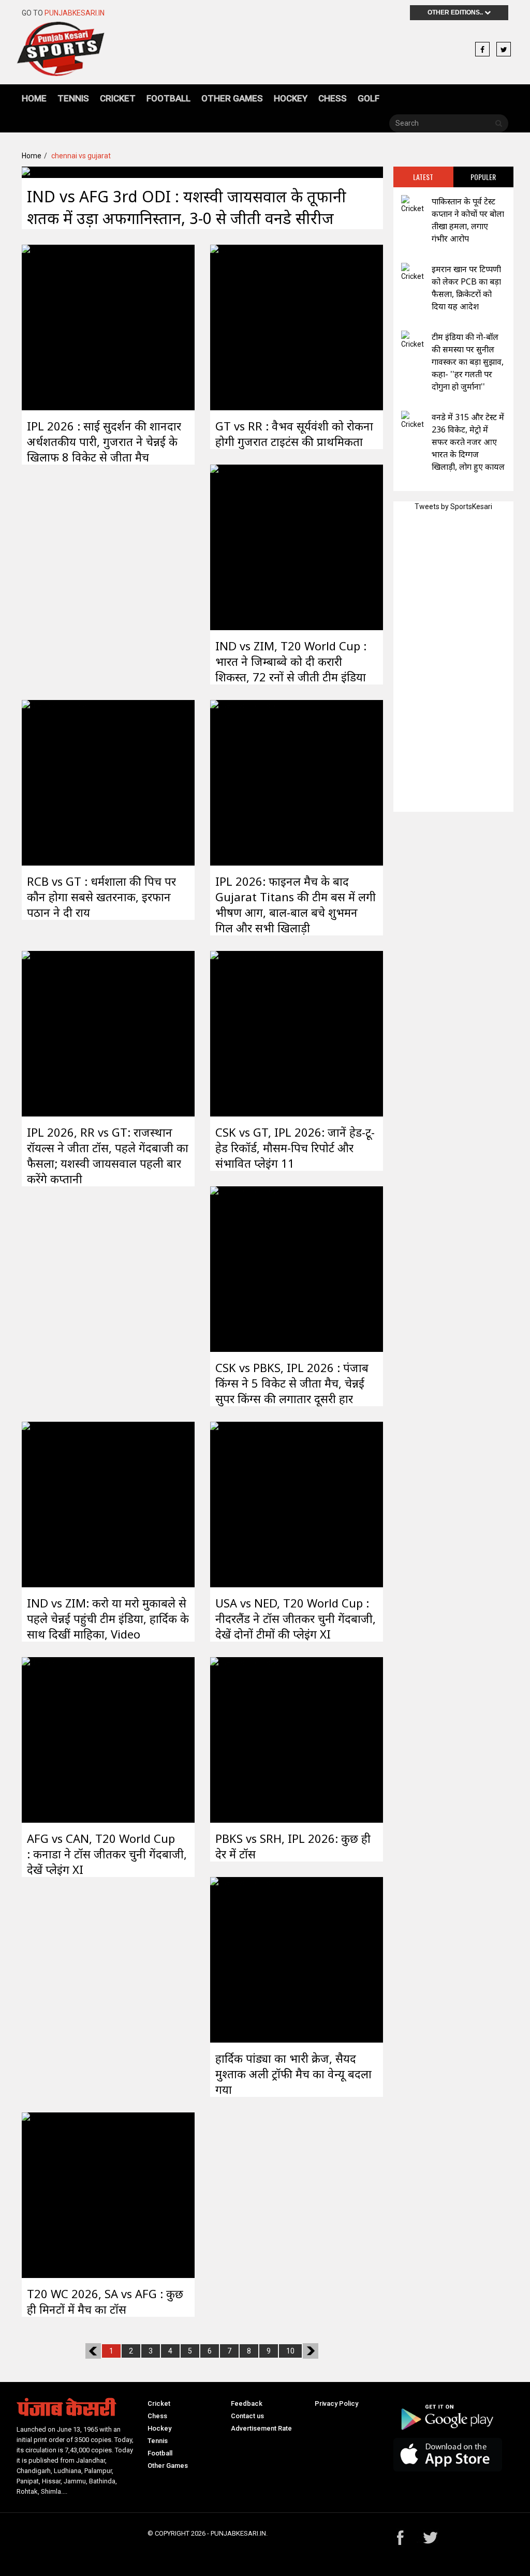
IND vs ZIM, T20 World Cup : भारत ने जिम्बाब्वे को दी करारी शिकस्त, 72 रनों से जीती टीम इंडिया (291, 661)
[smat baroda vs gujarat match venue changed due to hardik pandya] (244, 1959)
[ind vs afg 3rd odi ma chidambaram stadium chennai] (56, 172)
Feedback (247, 2403)
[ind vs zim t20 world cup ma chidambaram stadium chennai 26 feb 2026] (244, 546)
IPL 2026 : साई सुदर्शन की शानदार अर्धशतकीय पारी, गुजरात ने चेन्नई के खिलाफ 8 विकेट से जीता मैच (104, 441)
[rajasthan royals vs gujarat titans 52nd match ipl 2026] (56, 1033)
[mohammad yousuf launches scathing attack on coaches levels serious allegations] (413, 205)
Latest (423, 177)
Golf (369, 98)
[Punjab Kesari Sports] (61, 53)
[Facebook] (482, 50)
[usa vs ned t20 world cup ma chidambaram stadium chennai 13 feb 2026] (244, 1503)
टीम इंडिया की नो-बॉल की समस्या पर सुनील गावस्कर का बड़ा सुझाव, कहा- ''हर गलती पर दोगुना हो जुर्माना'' (468, 362)
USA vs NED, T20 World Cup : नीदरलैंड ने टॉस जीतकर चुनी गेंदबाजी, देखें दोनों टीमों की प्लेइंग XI (296, 1618)
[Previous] (93, 2351)
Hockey (291, 98)
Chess (333, 98)
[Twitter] (504, 50)
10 (290, 2351)
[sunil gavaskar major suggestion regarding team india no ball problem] (413, 340)
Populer (483, 177)
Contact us (247, 2416)
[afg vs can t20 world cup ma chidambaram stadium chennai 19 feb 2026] (56, 1739)
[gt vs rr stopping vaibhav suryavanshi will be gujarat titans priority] (244, 326)
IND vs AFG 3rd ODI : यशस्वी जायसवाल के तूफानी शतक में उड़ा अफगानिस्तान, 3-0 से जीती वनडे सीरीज (187, 207)
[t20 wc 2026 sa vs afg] (56, 2194)
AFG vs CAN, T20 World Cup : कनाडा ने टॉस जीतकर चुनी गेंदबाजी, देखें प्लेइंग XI (107, 1854)
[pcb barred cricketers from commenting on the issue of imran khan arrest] (413, 272)
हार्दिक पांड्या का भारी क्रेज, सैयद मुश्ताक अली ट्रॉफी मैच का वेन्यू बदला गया (293, 2074)
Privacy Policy (336, 2403)
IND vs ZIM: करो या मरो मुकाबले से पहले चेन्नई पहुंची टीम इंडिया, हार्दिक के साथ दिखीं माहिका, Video (108, 1618)
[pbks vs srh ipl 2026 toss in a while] (244, 1739)
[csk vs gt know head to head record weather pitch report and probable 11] (244, 1033)
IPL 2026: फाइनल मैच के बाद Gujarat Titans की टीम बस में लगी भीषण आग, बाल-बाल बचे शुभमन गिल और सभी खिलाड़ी (296, 904)
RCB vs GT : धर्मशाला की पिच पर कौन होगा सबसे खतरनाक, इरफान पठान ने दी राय (101, 897)
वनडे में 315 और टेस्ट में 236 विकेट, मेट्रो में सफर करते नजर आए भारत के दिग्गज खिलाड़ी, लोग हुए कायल (468, 442)
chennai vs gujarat (81, 156)
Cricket (118, 98)
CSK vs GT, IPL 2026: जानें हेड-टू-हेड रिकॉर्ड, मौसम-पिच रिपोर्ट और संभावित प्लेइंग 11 (295, 1148)
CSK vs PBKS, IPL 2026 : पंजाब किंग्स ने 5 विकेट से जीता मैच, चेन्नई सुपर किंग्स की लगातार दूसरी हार (292, 1383)
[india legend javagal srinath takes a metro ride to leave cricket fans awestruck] (413, 420)
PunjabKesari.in (75, 13)
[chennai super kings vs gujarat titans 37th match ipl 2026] (56, 326)
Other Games (232, 98)
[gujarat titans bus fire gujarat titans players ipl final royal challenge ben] (244, 782)
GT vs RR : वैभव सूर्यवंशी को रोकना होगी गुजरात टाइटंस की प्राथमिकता (294, 434)
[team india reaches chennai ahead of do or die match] (56, 1503)
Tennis (73, 98)
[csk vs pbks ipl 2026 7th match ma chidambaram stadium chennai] (244, 1268)
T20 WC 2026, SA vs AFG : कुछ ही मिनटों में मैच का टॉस (105, 2301)
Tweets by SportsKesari (453, 507)
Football (168, 98)
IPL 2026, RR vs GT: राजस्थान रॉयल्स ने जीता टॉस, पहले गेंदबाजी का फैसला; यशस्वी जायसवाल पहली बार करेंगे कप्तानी (108, 1155)
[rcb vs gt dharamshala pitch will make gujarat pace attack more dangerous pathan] (56, 782)
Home (34, 98)
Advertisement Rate (261, 2428)
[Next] (311, 2351)
